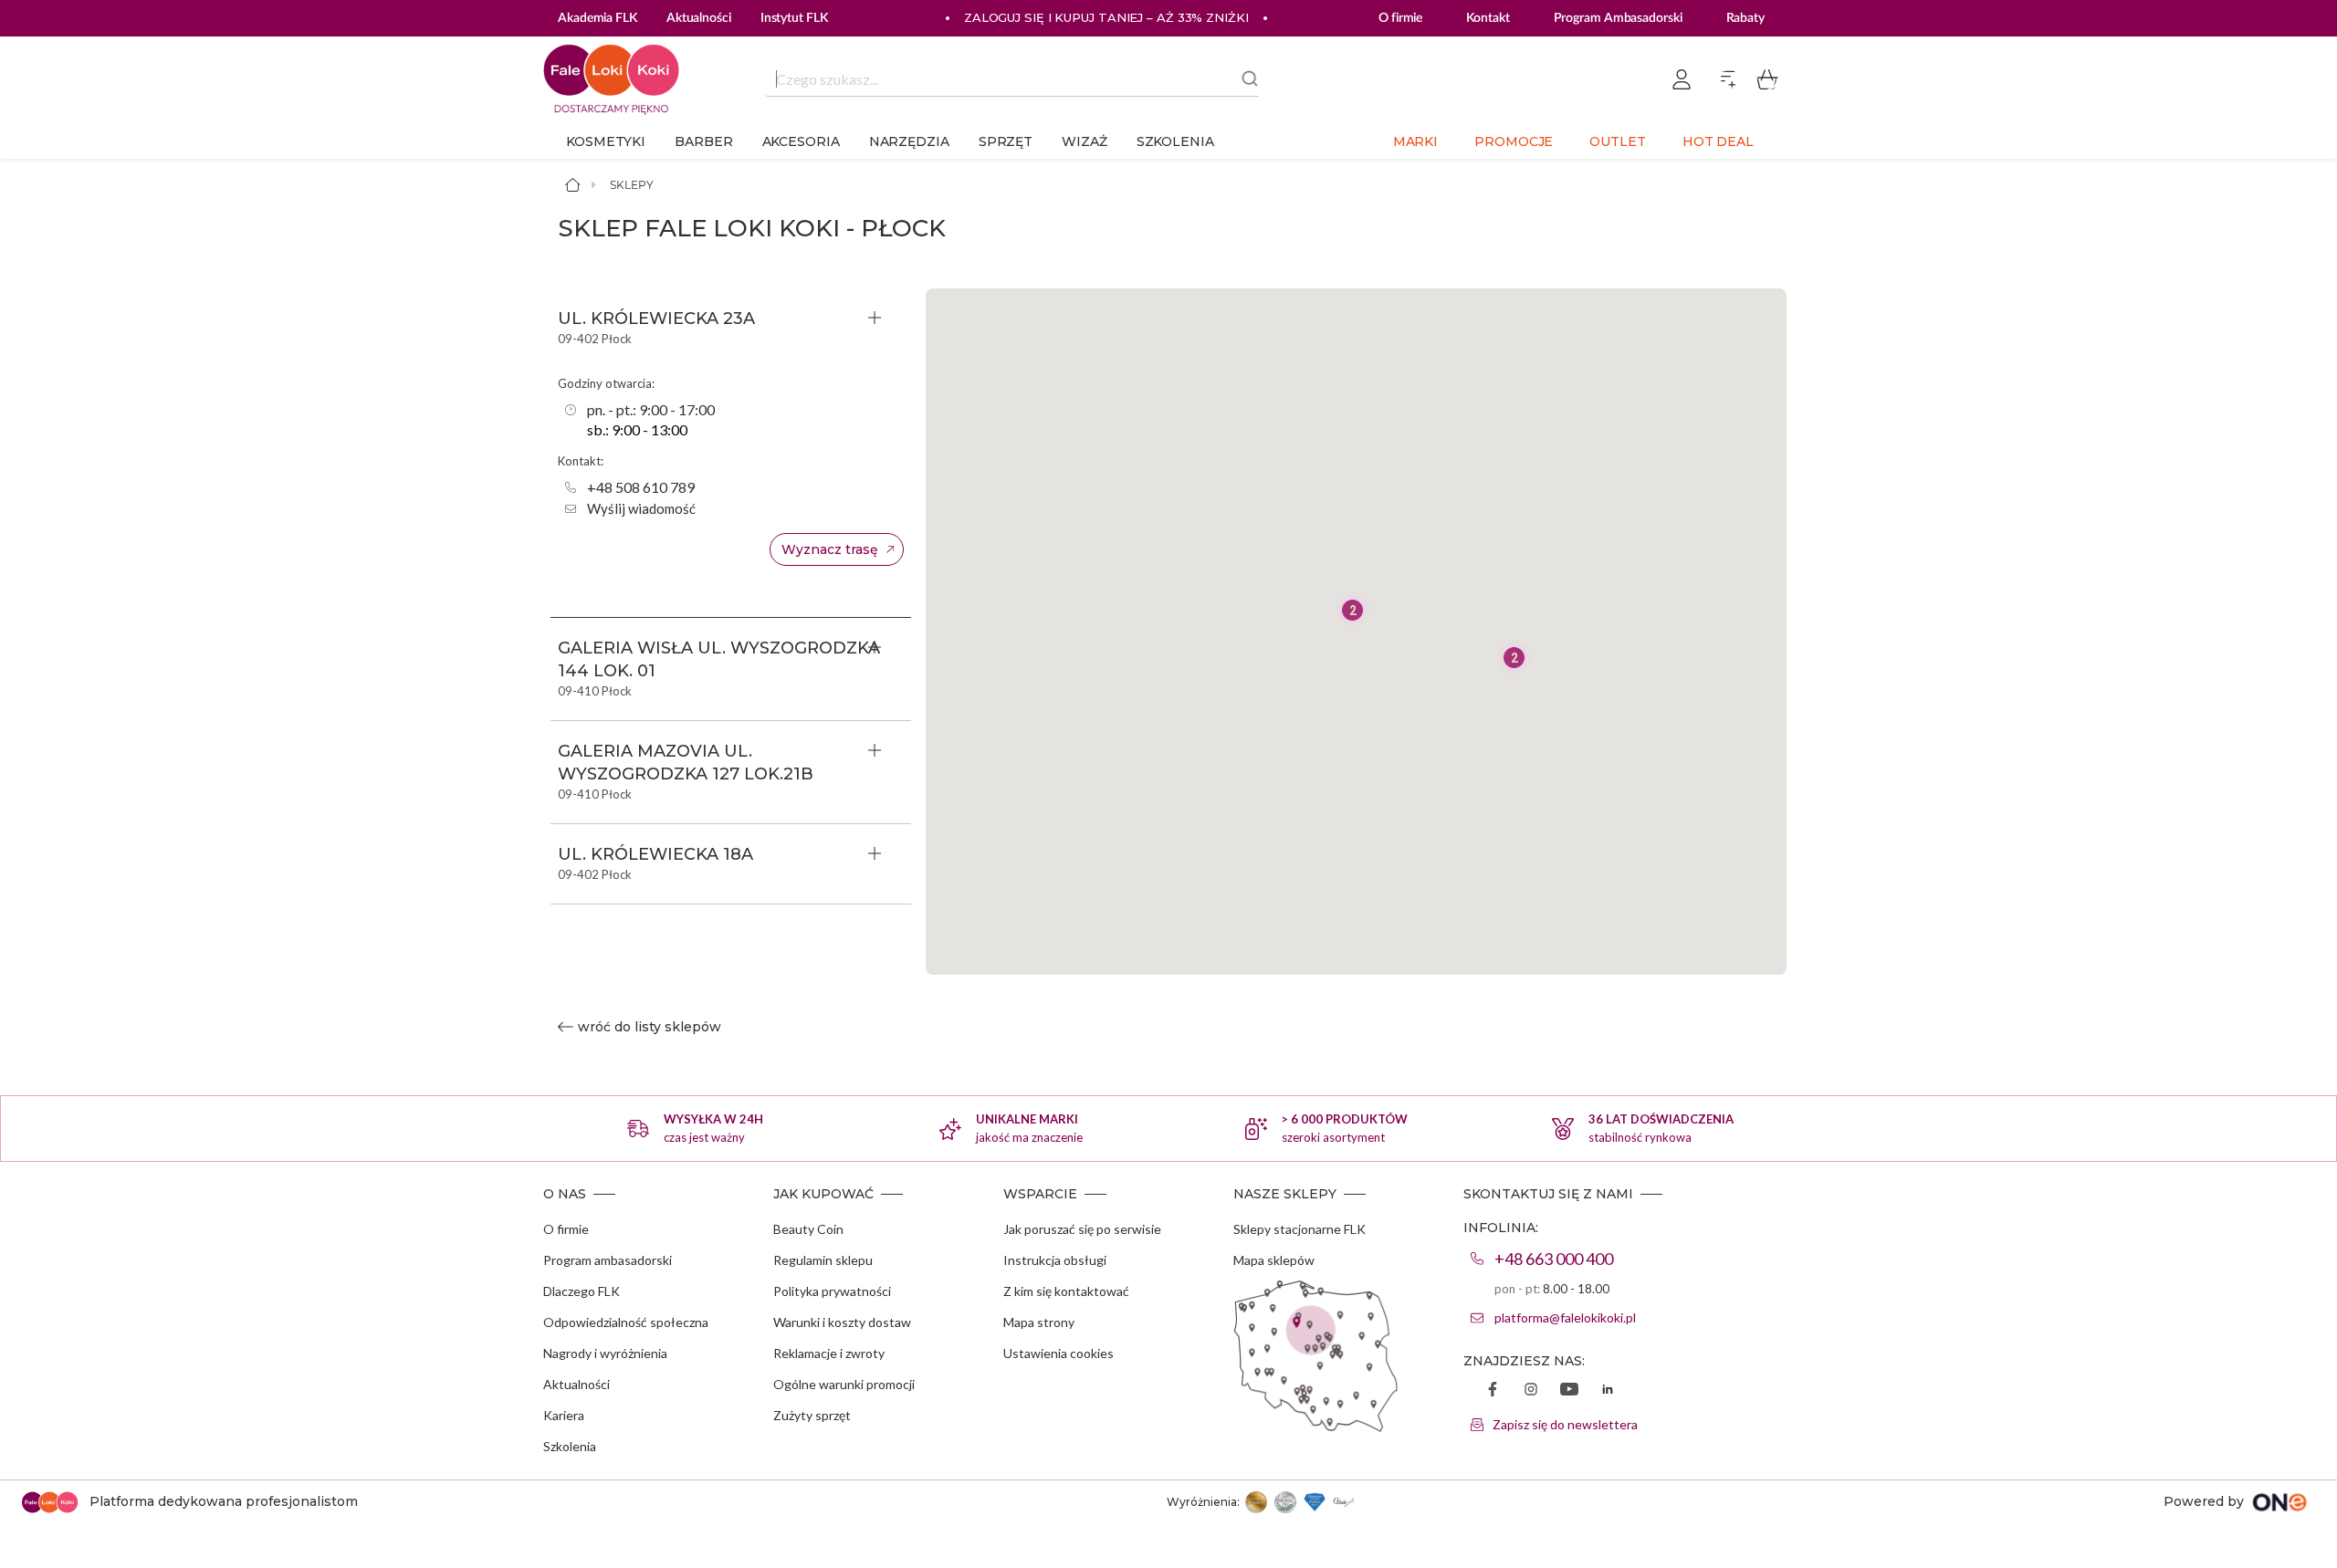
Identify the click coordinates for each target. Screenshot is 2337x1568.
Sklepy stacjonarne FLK (1299, 1229)
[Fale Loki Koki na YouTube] (1569, 1391)
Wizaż (1085, 141)
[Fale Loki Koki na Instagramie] (1531, 1391)
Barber (703, 141)
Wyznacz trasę (830, 549)
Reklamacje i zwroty (829, 1353)
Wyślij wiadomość (641, 508)
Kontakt (1488, 18)
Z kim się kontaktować (1066, 1291)
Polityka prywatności (832, 1291)
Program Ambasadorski (1618, 18)
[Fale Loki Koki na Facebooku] (1493, 1391)
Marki (1416, 141)
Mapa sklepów (1274, 1260)
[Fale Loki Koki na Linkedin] (1608, 1391)
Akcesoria (801, 141)
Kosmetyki (606, 141)
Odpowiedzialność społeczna (626, 1322)
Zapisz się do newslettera (1565, 1424)
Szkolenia (1175, 141)
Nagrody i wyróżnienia (605, 1353)
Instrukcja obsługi (1055, 1260)
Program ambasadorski (608, 1260)
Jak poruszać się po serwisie (1082, 1229)
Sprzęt (1006, 141)
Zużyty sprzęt (812, 1415)
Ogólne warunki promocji (844, 1384)
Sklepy (632, 185)
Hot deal (1718, 141)
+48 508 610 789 (641, 487)
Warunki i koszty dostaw (842, 1322)
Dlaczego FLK (582, 1291)
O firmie (1400, 18)
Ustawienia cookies (1058, 1353)
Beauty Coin (808, 1229)
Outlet (1617, 141)
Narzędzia (909, 141)
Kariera (564, 1415)
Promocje (1514, 141)
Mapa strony (1039, 1322)
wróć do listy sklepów (650, 1027)
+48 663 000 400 (1554, 1259)
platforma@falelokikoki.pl (1565, 1317)
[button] (1514, 658)
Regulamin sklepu (823, 1260)
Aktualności (576, 1384)
